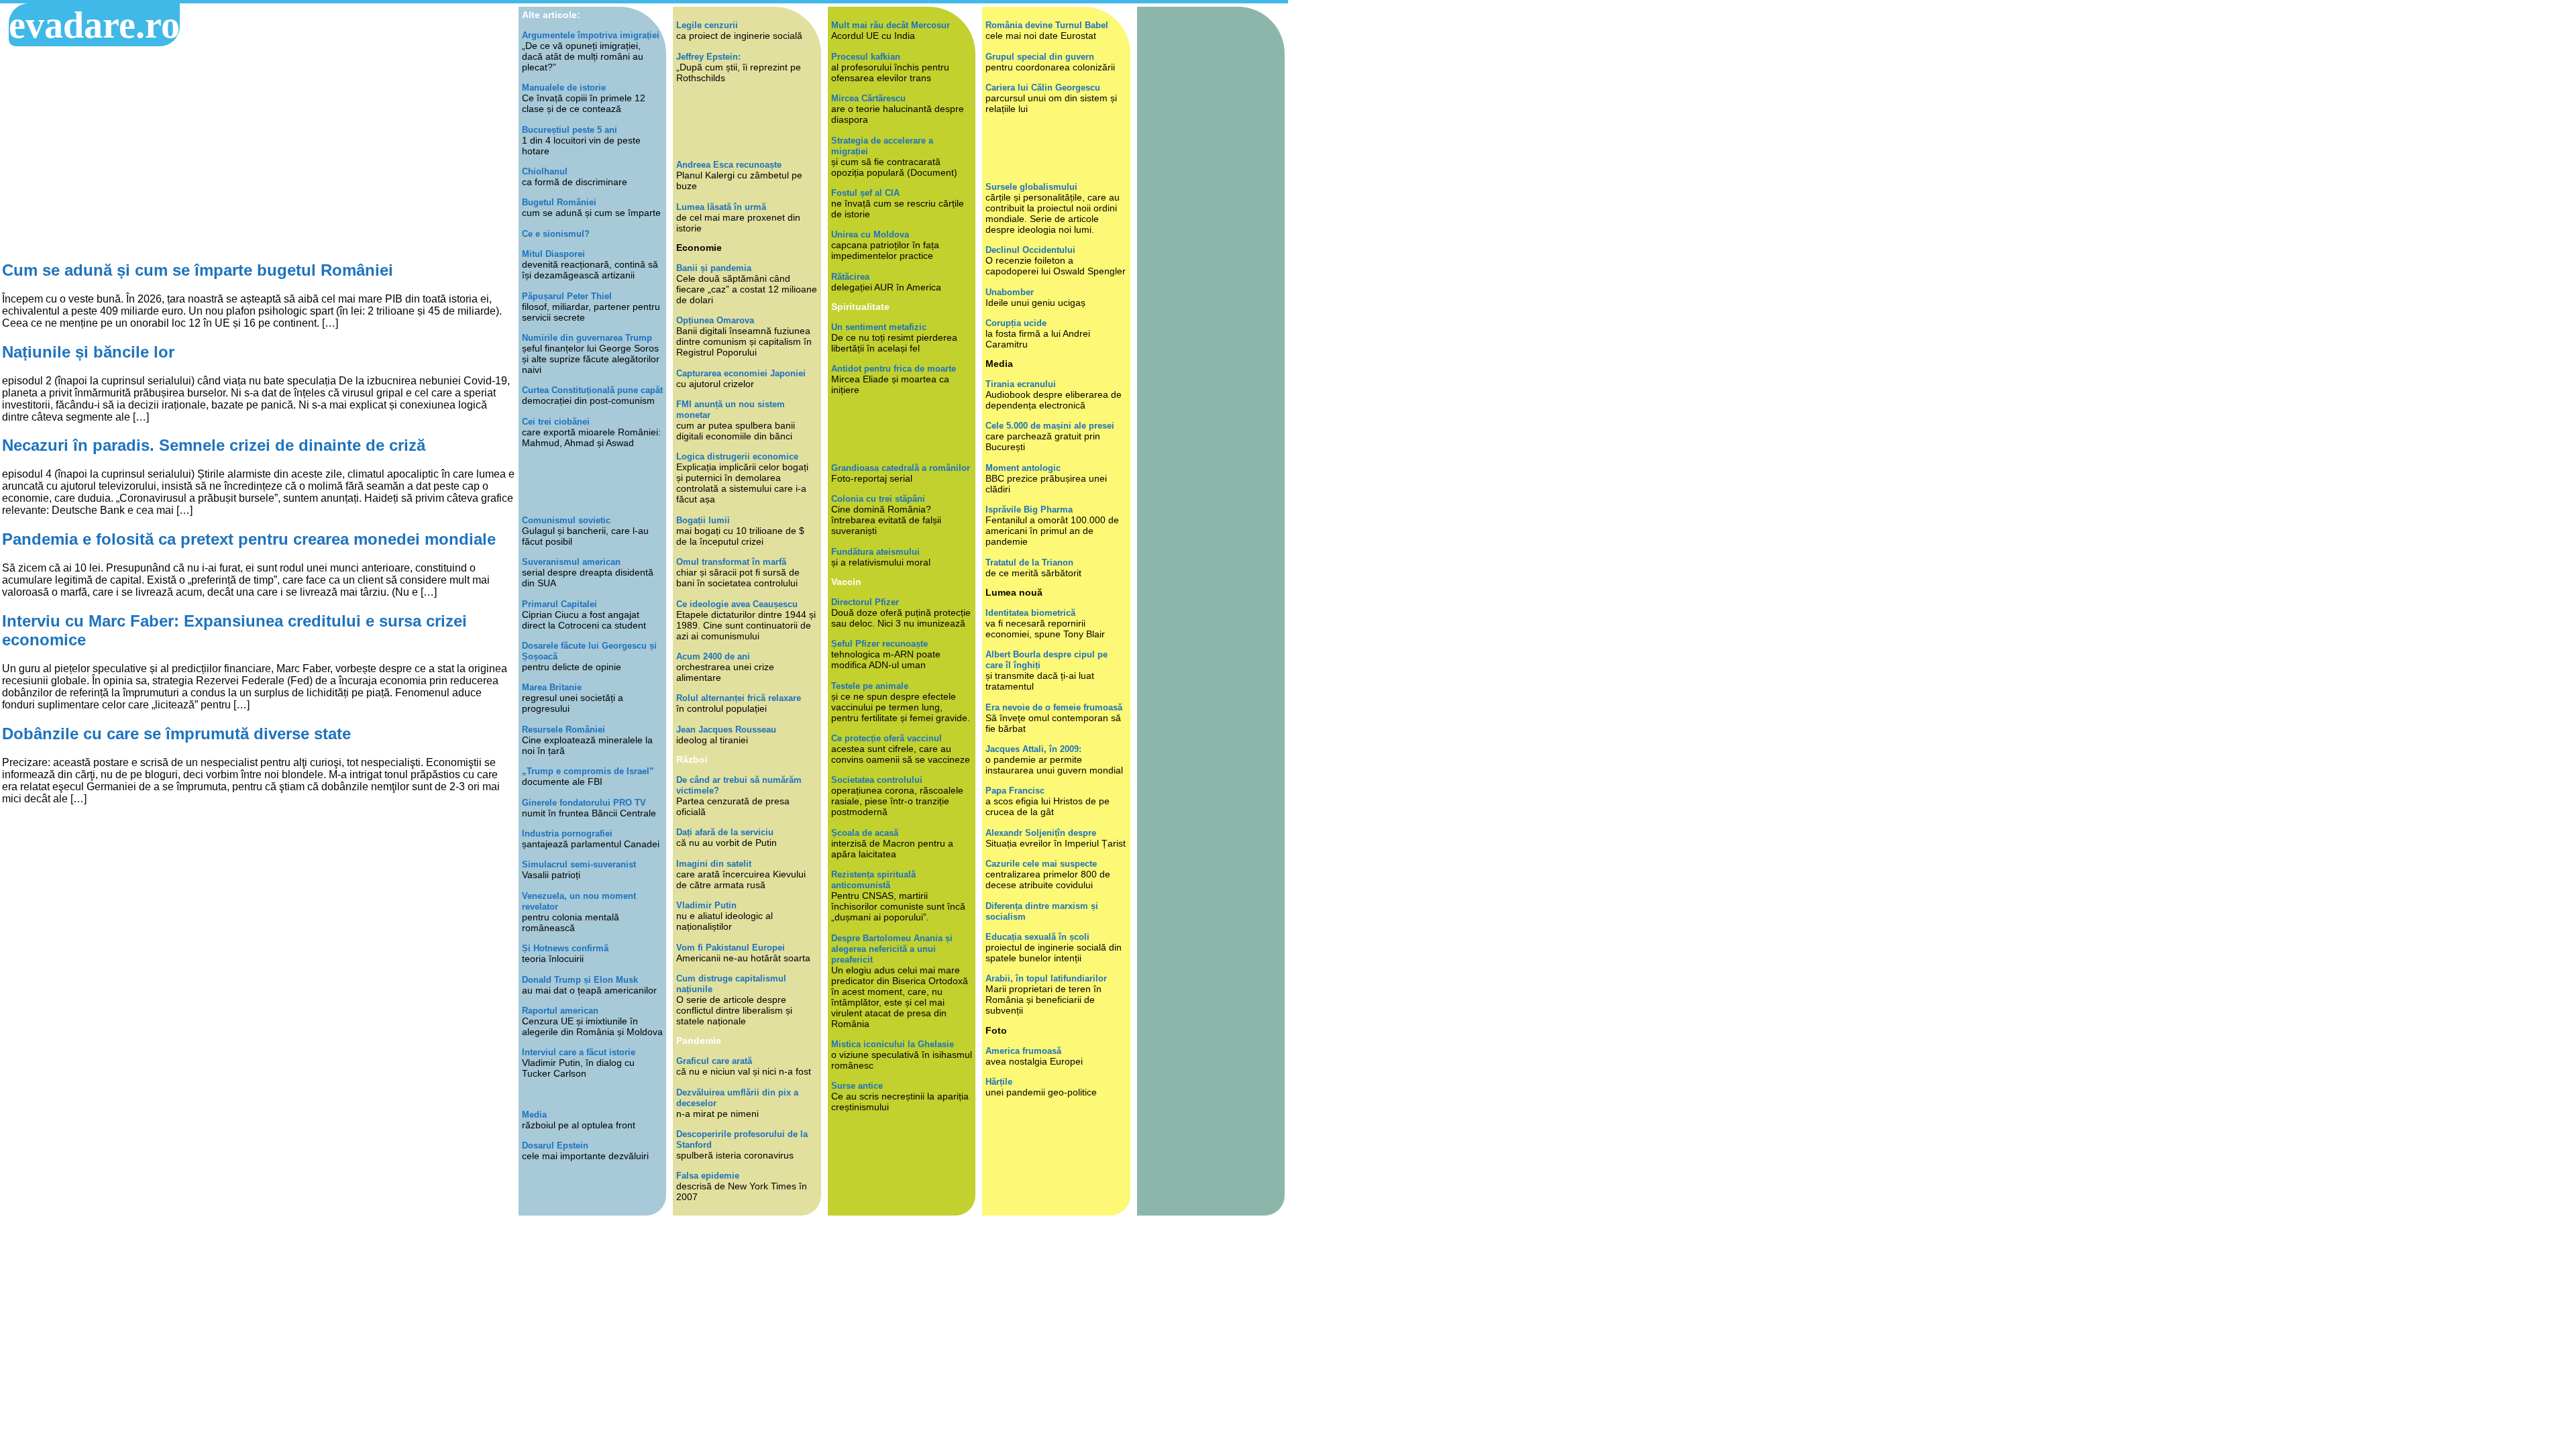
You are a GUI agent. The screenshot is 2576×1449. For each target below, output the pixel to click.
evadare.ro (94, 25)
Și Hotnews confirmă (565, 948)
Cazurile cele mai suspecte (1041, 864)
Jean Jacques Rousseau (726, 730)
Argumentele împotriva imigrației (591, 35)
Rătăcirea (850, 277)
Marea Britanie (552, 687)
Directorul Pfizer (865, 602)
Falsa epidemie (708, 1176)
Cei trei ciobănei (556, 422)
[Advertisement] (259, 154)
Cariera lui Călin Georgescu (1043, 88)
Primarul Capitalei (559, 604)
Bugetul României (559, 202)
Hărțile (999, 1082)
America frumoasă (1023, 1051)
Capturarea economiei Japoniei (741, 373)
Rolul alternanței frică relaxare (739, 698)
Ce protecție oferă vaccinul (887, 738)
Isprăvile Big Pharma (1029, 509)
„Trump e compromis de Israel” (588, 771)
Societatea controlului (877, 780)
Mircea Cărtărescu (868, 98)
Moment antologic (1023, 468)
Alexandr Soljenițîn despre (1041, 833)
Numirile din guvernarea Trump (587, 338)
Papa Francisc (1015, 791)
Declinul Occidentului (1030, 250)
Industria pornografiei (567, 834)
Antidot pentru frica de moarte (894, 369)
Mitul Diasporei (553, 254)
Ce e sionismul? (556, 234)
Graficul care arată (714, 1061)
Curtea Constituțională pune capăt (592, 390)
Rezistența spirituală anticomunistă (873, 880)
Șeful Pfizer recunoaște (879, 644)
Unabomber (1010, 292)
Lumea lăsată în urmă (721, 207)
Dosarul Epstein (555, 1145)
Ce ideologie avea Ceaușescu (737, 604)
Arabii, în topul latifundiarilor (1046, 978)
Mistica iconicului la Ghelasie (893, 1044)
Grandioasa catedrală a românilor (901, 468)
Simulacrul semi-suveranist (579, 864)
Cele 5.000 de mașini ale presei (1050, 426)
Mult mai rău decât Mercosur (891, 25)
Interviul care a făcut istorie (579, 1052)
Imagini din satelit (714, 864)
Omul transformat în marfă (731, 562)
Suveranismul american (571, 562)
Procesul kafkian (866, 57)
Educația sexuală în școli (1037, 937)
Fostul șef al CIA (865, 193)
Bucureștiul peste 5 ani (570, 130)
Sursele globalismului (1031, 187)
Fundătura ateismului (875, 552)
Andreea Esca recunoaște (729, 165)
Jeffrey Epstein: (708, 57)
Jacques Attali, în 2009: (1033, 749)
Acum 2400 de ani (713, 656)
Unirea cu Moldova (870, 234)
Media (534, 1115)
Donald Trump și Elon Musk (580, 980)
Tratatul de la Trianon (1029, 562)
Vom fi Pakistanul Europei (731, 948)
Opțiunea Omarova (715, 320)
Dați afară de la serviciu (725, 832)
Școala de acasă (865, 833)
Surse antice (857, 1086)
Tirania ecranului (1021, 384)
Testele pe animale (870, 686)
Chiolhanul (545, 171)
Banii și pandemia (714, 268)
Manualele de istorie (564, 88)
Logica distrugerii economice (737, 457)
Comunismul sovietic (566, 520)
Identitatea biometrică (1030, 613)
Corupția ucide (1016, 323)
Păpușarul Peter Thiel (567, 296)
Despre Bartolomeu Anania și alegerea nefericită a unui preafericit (892, 949)
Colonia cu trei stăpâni (878, 499)
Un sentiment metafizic (879, 327)
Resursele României (563, 730)
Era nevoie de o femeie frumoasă (1054, 707)
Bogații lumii (703, 520)
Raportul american (560, 1011)
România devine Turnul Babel (1047, 25)
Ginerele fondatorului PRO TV (584, 803)
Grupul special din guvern (1040, 57)
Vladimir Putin (706, 905)
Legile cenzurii (707, 25)
